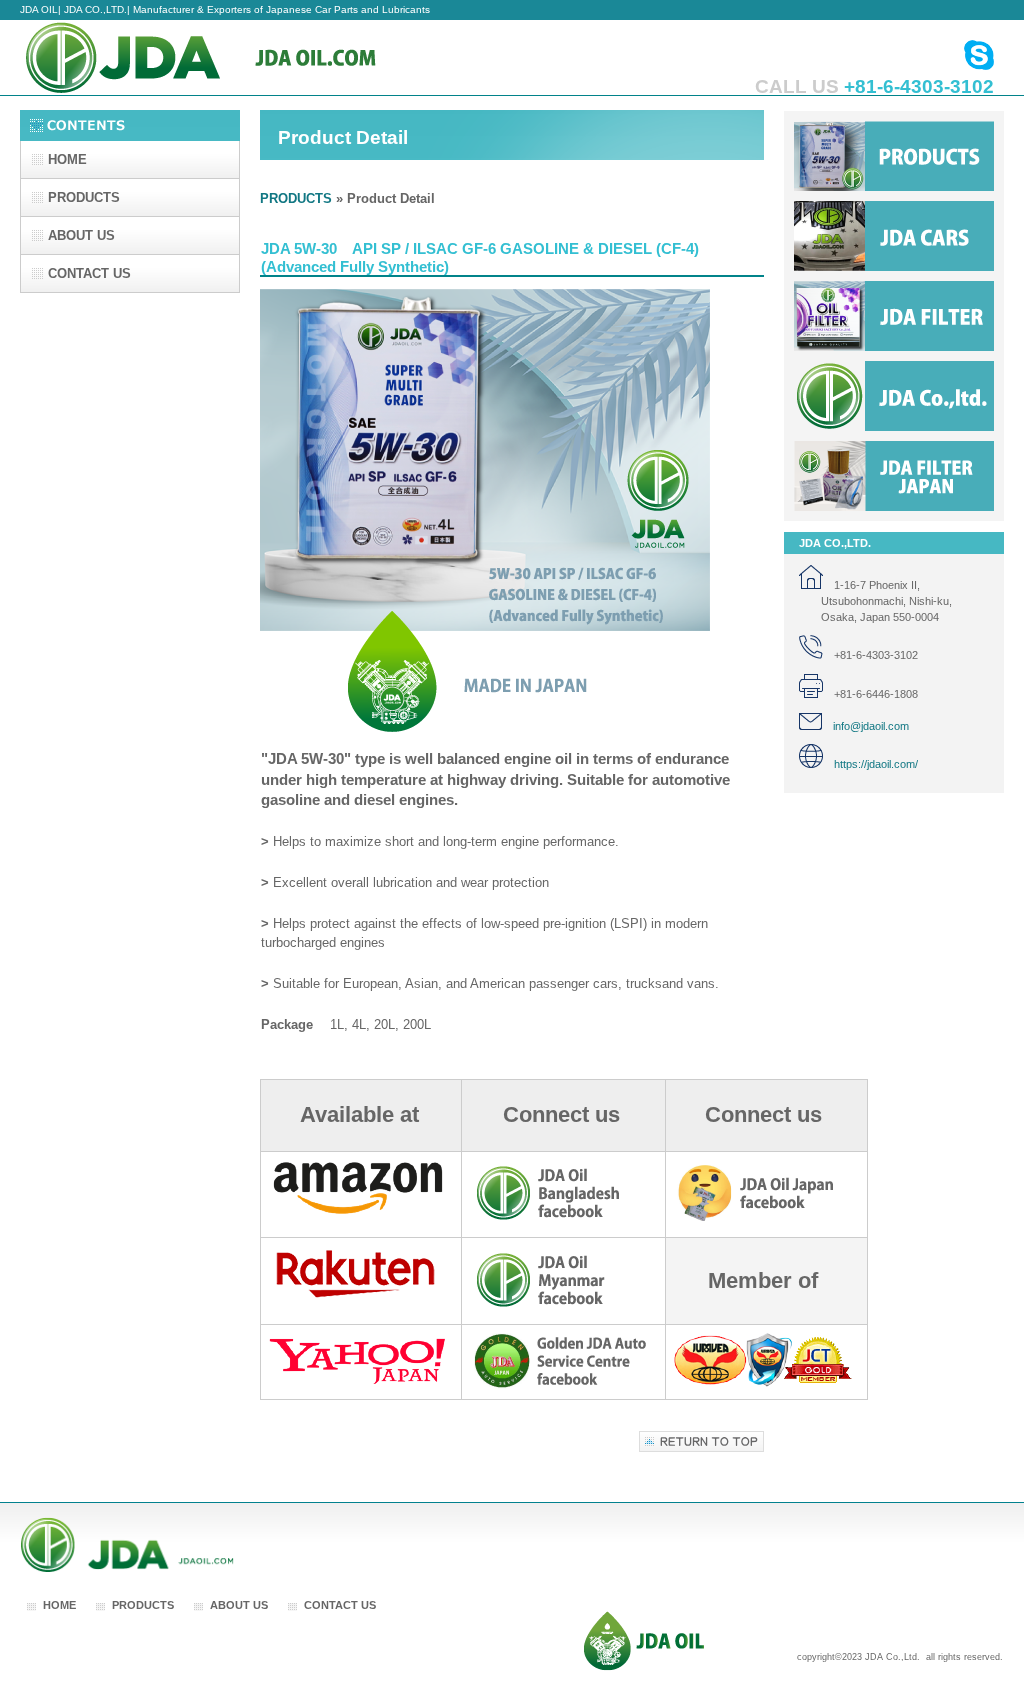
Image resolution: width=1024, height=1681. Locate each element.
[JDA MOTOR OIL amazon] (357, 1211)
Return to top (701, 1441)
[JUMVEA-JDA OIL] (763, 1384)
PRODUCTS (296, 198)
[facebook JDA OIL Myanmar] (561, 1304)
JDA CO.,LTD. (220, 57)
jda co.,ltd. (894, 396)
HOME (59, 1605)
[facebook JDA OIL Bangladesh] (561, 1217)
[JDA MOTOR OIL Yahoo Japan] (357, 1381)
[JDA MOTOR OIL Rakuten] (357, 1298)
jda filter (894, 316)
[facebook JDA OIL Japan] (763, 1217)
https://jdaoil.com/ (870, 764)
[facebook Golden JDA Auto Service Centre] (560, 1385)
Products (894, 156)
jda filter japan (894, 476)
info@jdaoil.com (865, 726)
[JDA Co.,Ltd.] (644, 1667)
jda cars (894, 236)
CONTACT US (340, 1605)
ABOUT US (239, 1605)
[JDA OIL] (127, 1568)
